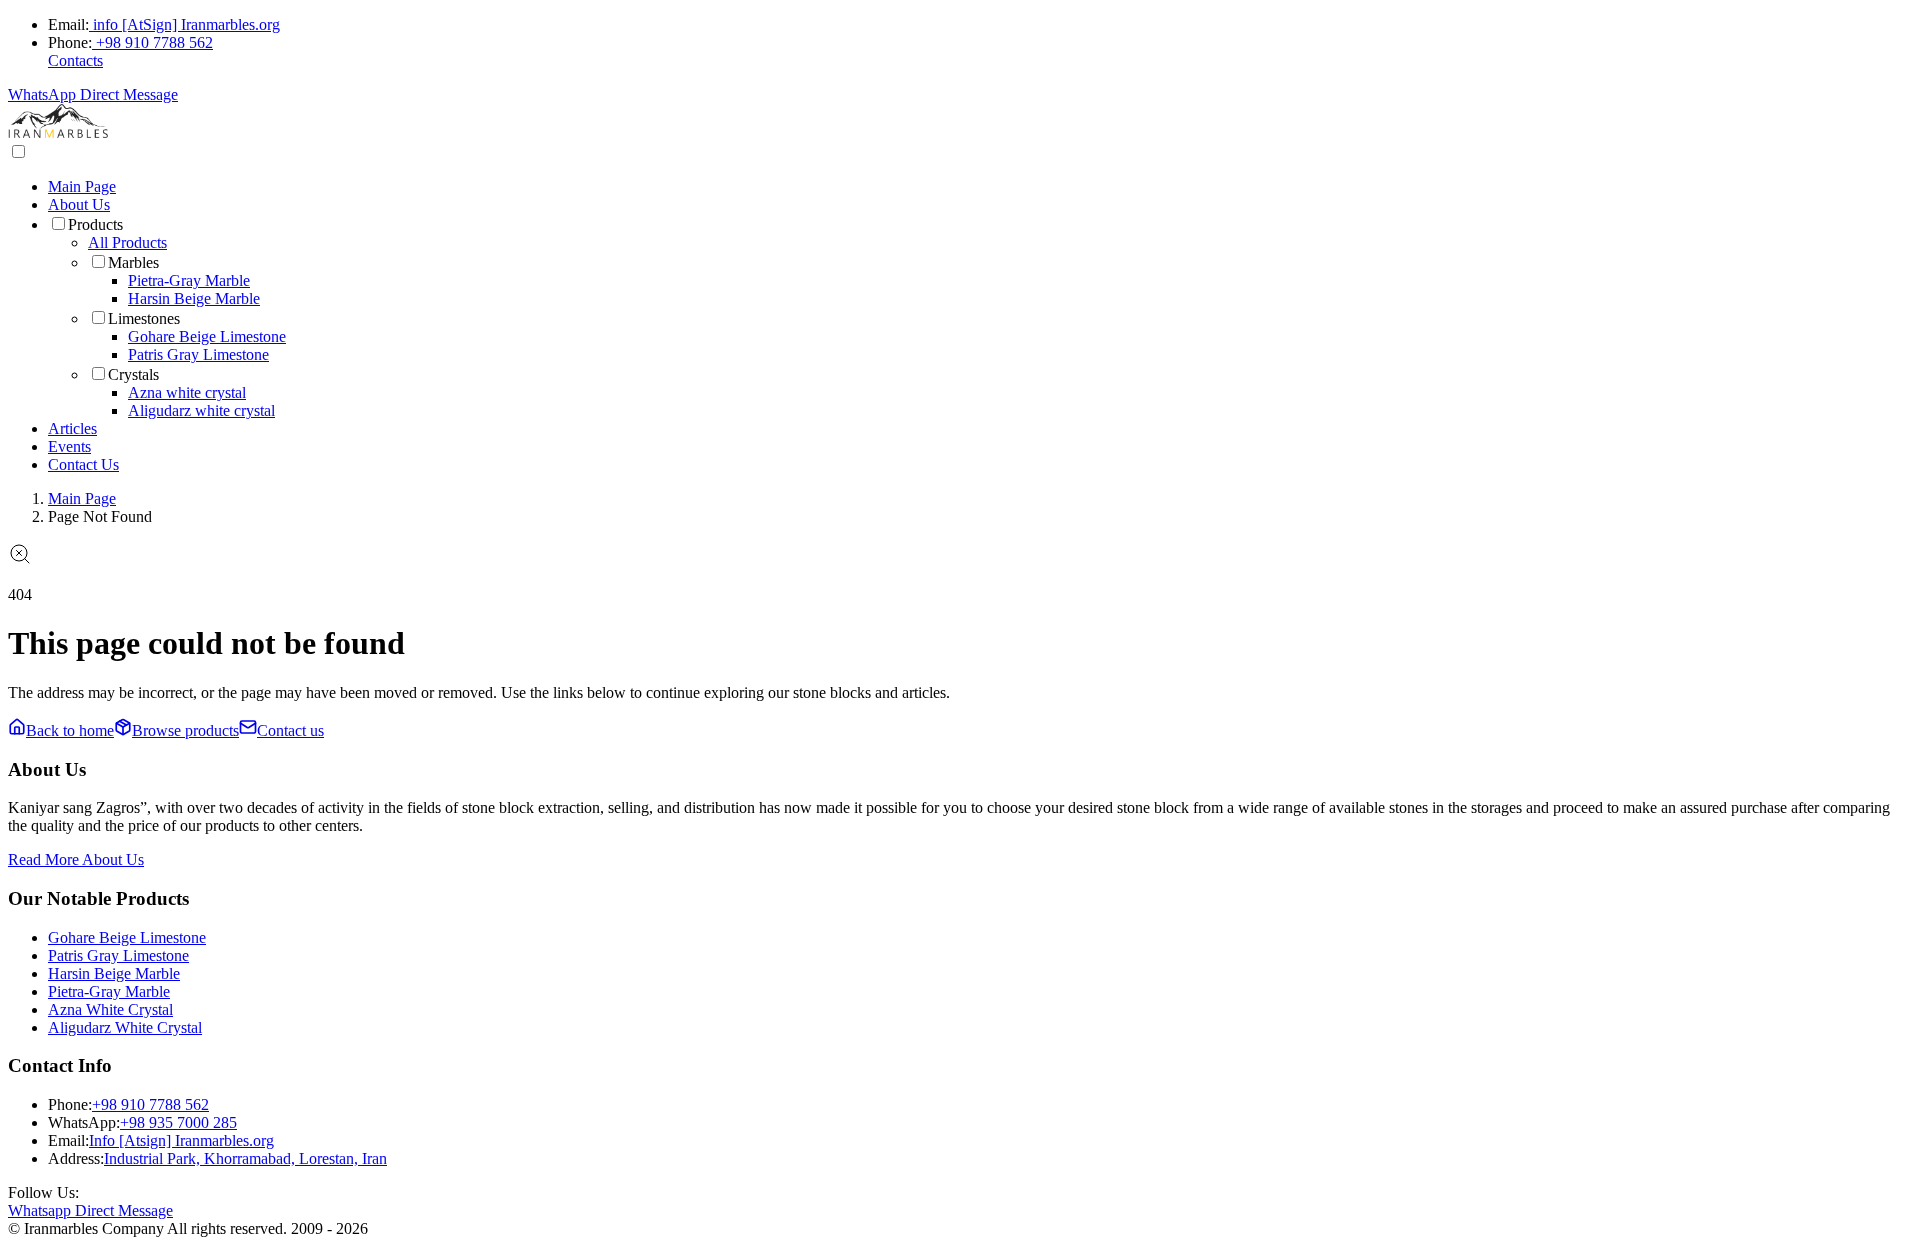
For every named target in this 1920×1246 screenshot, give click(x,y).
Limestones (144, 318)
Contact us (290, 730)
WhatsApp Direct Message (93, 94)
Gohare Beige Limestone (207, 336)
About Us (79, 204)
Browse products (185, 730)
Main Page (82, 186)
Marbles (133, 262)
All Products (127, 242)
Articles (72, 428)
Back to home (70, 730)
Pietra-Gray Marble (189, 280)
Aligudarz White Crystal (125, 1027)
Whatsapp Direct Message (90, 1210)
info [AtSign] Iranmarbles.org (186, 24)
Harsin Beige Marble (194, 298)
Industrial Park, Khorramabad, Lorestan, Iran (245, 1158)
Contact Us (83, 464)
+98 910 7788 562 (154, 42)
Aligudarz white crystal (201, 410)
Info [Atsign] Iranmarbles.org (181, 1140)
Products (95, 224)
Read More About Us (76, 859)
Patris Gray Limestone (198, 354)
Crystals (133, 374)
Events (69, 446)
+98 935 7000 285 (178, 1122)
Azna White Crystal (110, 1009)
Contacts (75, 60)
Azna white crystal (187, 392)
